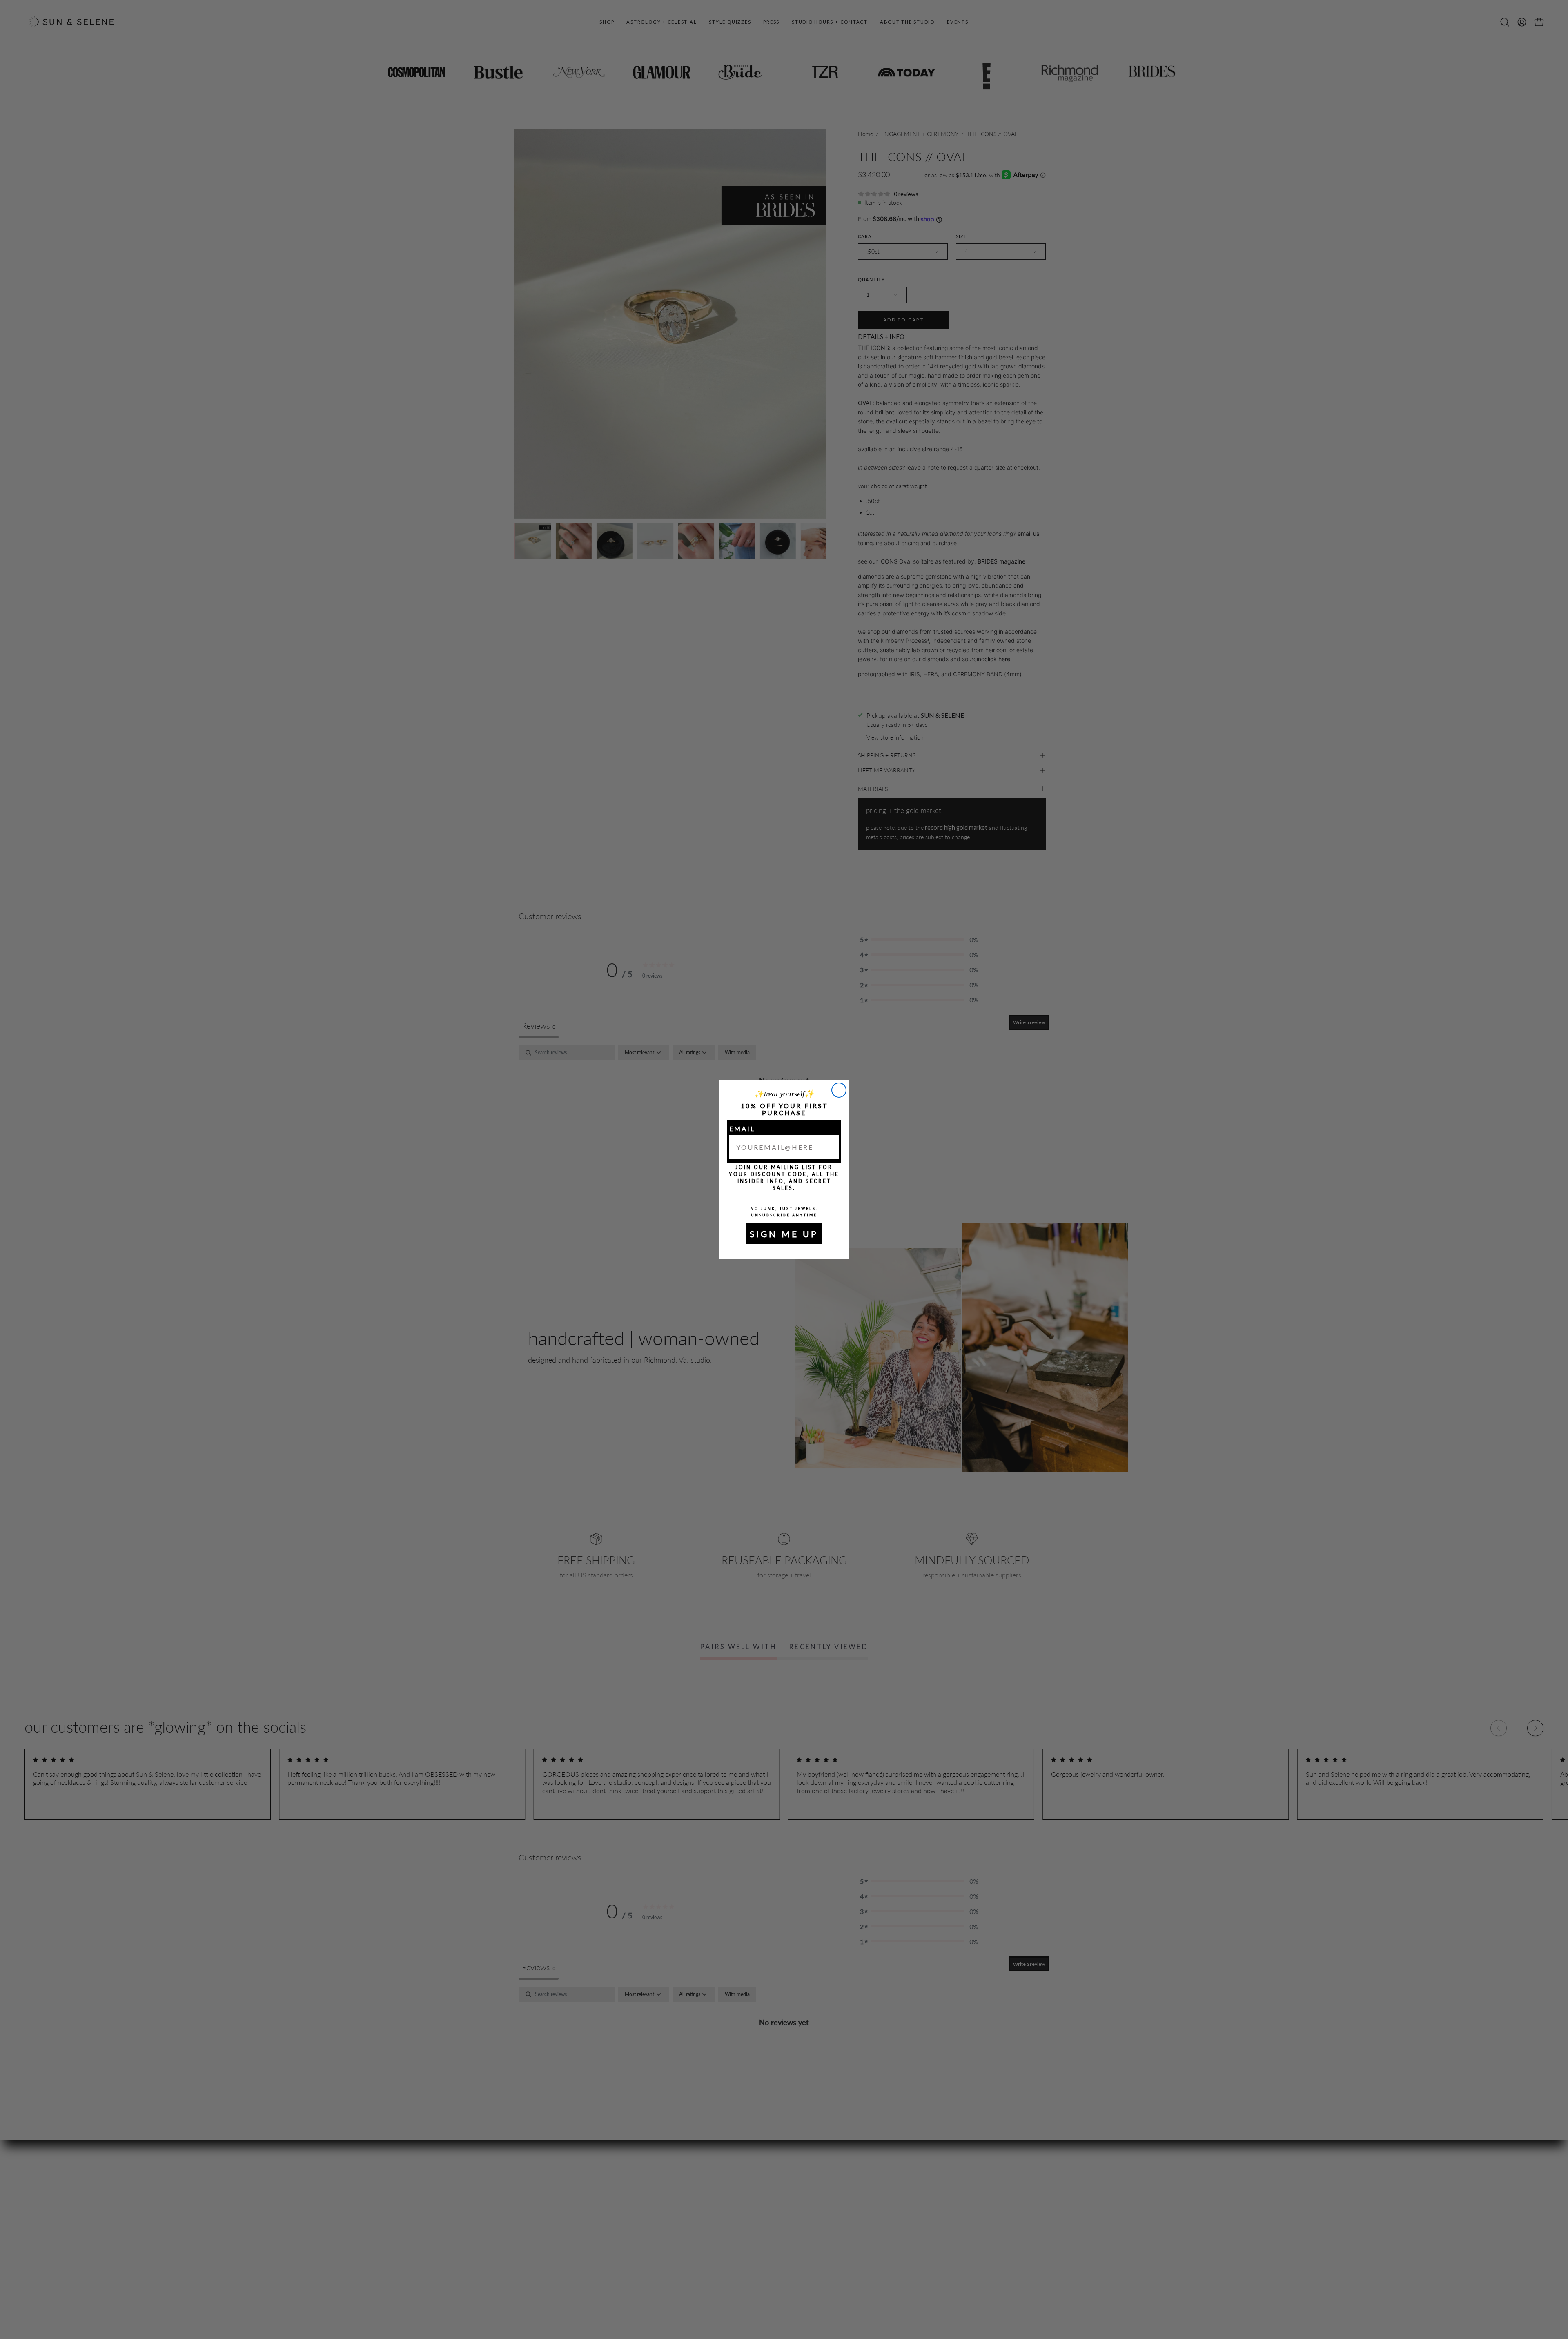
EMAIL (742, 1128)
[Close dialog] (839, 1090)
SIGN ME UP (784, 1234)
